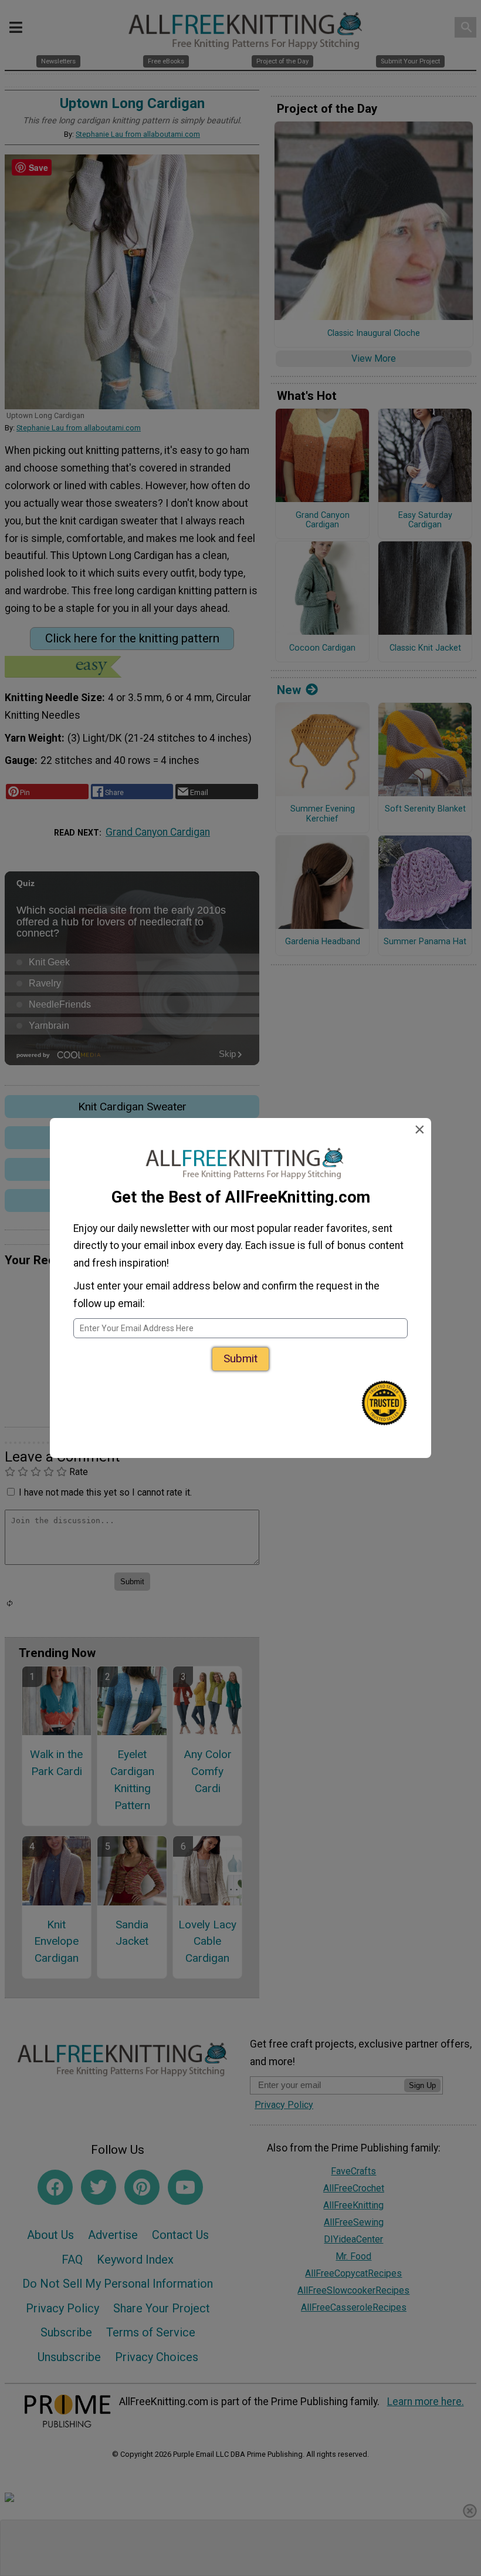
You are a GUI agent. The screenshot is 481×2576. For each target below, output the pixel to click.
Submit (240, 1358)
